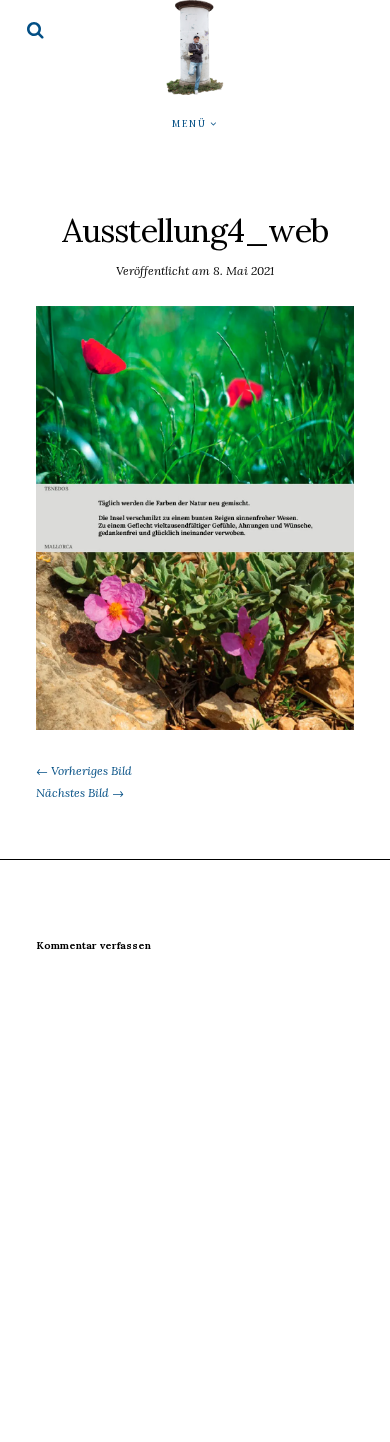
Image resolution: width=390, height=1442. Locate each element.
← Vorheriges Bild (84, 770)
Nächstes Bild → (80, 792)
